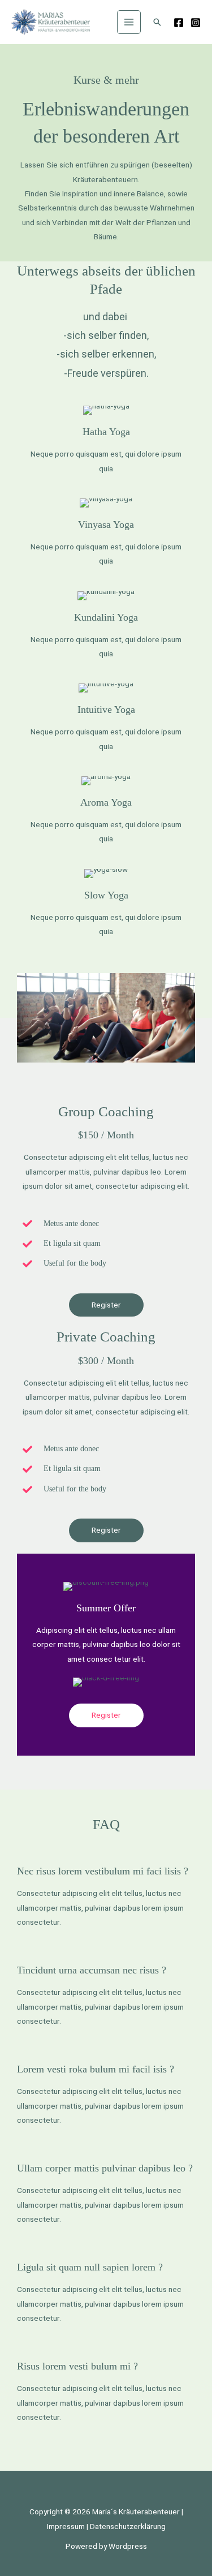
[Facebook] (179, 23)
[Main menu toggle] (129, 22)
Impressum (66, 2526)
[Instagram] (196, 23)
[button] (157, 22)
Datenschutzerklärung (128, 2526)
